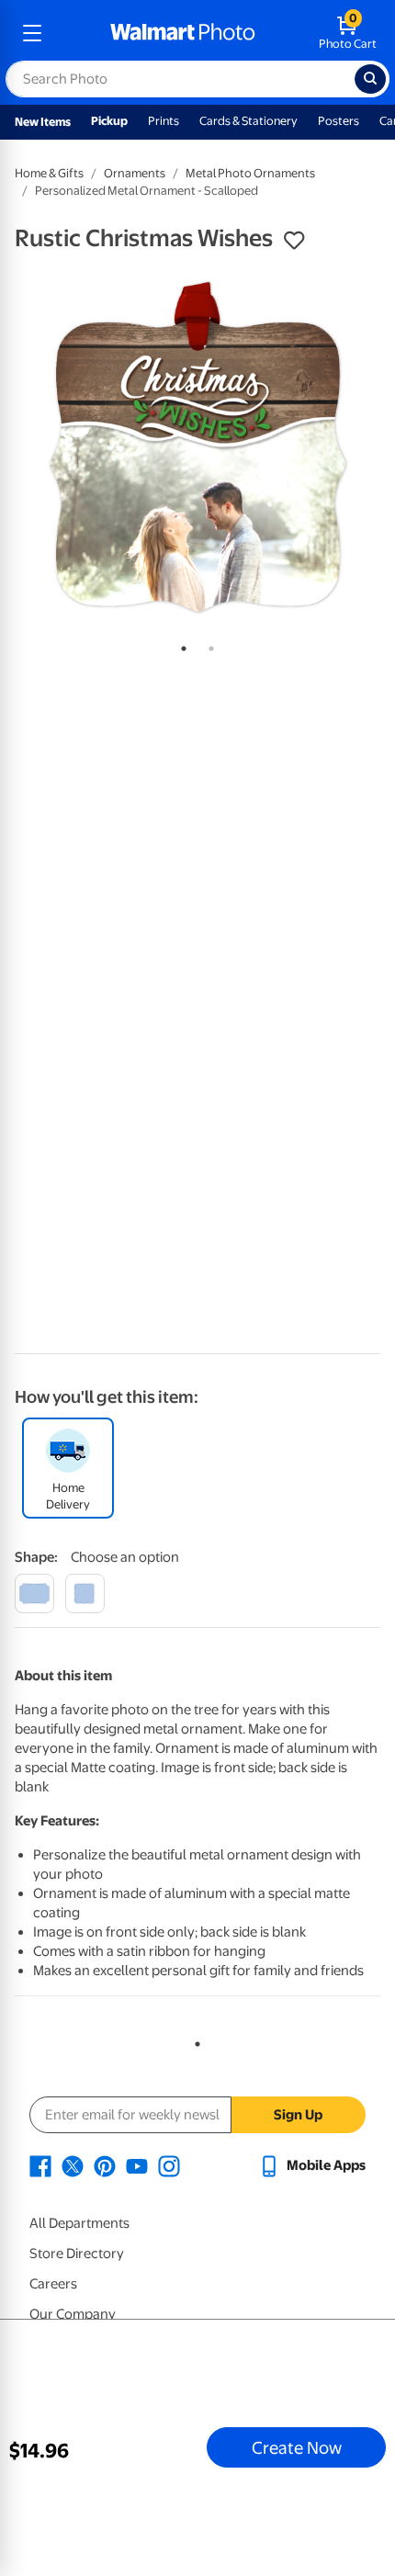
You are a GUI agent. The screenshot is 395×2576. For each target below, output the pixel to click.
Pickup (109, 121)
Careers (53, 2284)
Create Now (297, 2447)
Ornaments (135, 173)
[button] (294, 241)
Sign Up (298, 2115)
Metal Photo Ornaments (250, 173)
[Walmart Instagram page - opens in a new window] (169, 2165)
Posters (339, 121)
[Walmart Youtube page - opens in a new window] (137, 2165)
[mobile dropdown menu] (32, 33)
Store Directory (77, 2254)
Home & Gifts (49, 173)
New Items (43, 122)
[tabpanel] (197, 447)
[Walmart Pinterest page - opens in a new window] (105, 2165)
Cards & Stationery (248, 121)
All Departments (79, 2223)
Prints (164, 121)
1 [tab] (180, 645)
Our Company (73, 2314)
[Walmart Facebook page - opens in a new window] (40, 2165)
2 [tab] (208, 645)
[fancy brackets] (85, 1593)
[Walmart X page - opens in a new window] (73, 2165)
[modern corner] (34, 1593)
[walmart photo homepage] (183, 33)
